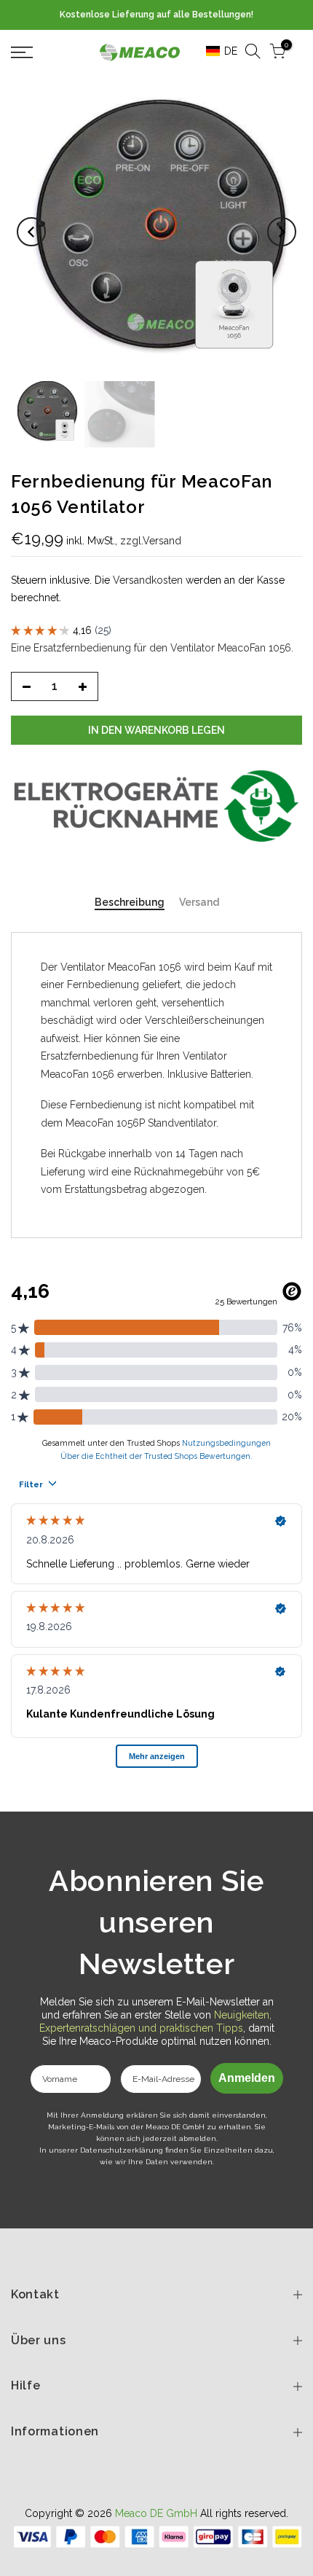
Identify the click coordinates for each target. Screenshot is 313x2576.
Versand (199, 902)
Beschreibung (130, 902)
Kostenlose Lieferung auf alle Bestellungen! (156, 15)
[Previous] (31, 232)
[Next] (282, 232)
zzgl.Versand (151, 541)
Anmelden (247, 2078)
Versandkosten (148, 580)
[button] (217, 51)
